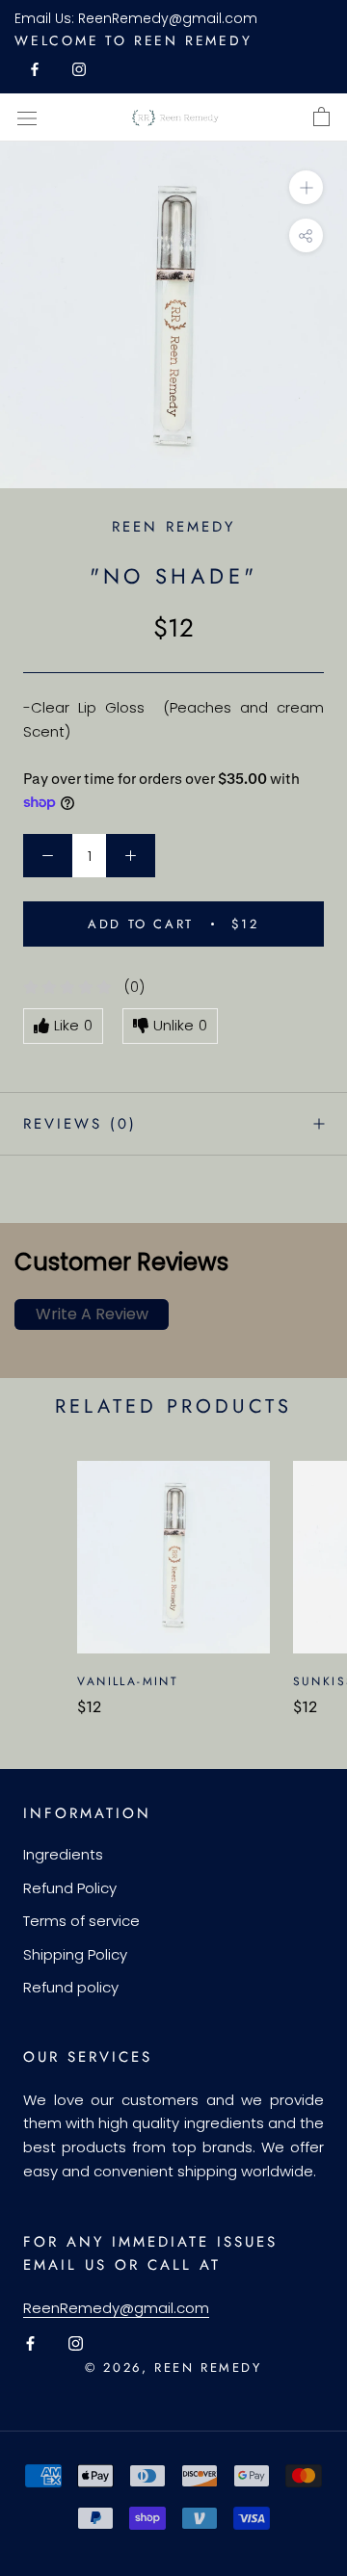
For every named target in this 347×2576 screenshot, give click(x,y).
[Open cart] (321, 117)
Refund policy (71, 1987)
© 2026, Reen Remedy (173, 2368)
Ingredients (63, 1854)
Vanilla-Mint (128, 1681)
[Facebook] (35, 69)
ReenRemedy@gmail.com (168, 18)
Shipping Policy (75, 1954)
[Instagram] (79, 69)
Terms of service (81, 1921)
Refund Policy (70, 1888)
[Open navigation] (27, 117)
